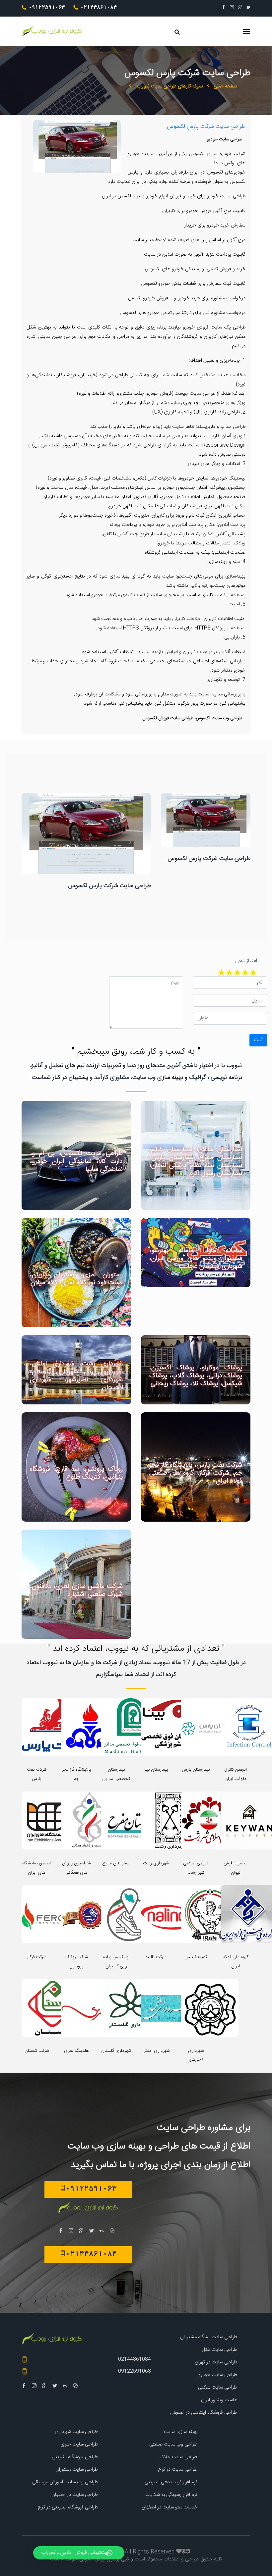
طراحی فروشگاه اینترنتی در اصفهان (204, 2413)
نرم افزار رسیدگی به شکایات (171, 2495)
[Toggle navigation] (166, 35)
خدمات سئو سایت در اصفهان (170, 2507)
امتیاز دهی (246, 961)
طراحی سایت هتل (219, 2350)
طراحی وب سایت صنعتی (173, 2444)
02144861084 (135, 2359)
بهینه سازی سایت (181, 2432)
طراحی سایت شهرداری (76, 2432)
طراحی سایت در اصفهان (75, 2495)
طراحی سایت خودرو (218, 2375)
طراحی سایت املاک (178, 2457)
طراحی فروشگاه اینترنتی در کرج (68, 2507)
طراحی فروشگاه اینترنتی (75, 2457)
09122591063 (135, 2371)
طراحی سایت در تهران (216, 2362)
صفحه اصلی (225, 86)
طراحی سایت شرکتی (218, 2387)
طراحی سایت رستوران (77, 2470)
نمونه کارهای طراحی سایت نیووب (169, 86)
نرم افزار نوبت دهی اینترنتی (171, 2482)
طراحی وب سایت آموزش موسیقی (65, 2482)
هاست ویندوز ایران (219, 2400)
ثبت (258, 1040)
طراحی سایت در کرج (178, 2470)
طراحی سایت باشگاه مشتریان (209, 2337)
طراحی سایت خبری (79, 2444)
